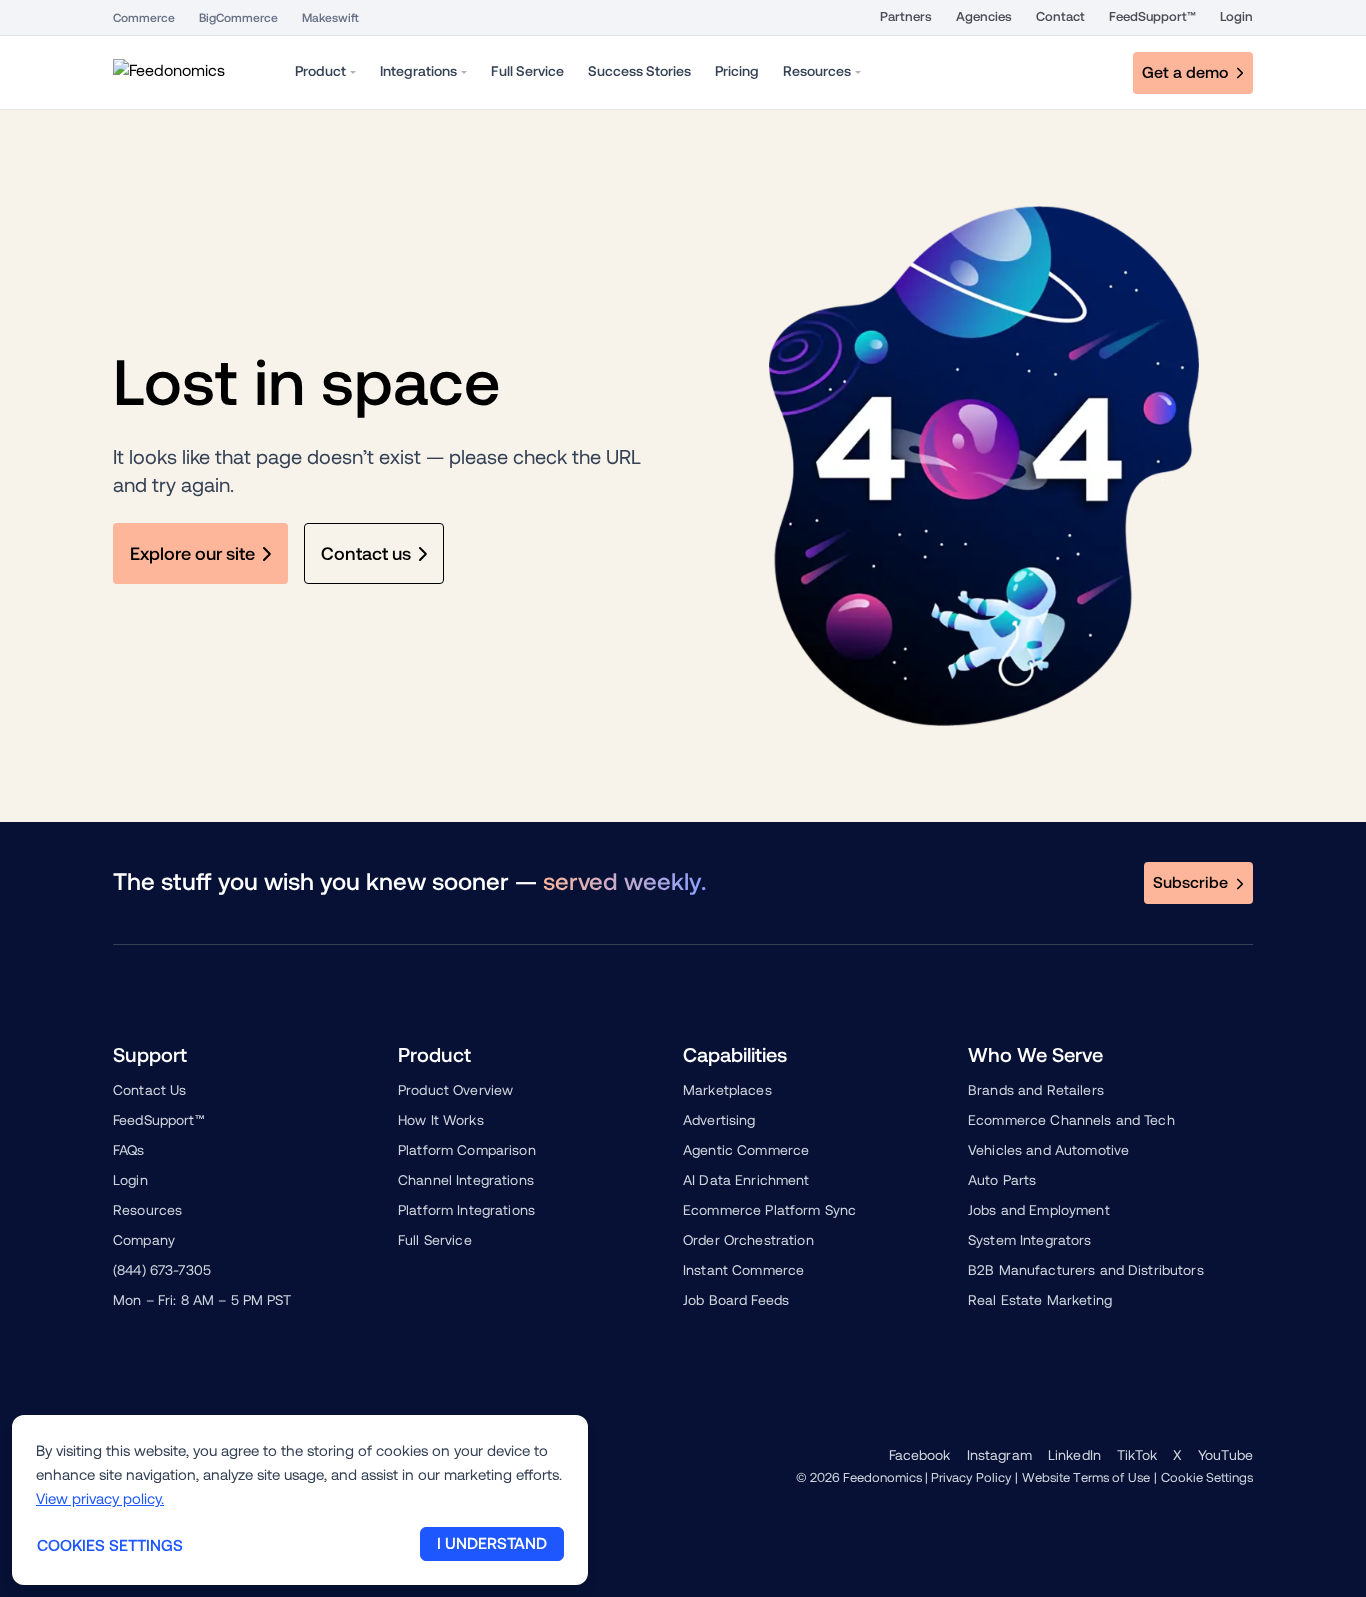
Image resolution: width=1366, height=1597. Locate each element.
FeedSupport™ (1152, 16)
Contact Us (149, 1090)
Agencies (984, 16)
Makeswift (330, 18)
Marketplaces (727, 1090)
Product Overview (455, 1090)
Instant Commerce (743, 1270)
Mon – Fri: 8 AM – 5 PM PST (202, 1300)
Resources (147, 1210)
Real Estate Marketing (1040, 1300)
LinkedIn (1074, 1455)
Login (1236, 16)
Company (144, 1240)
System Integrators (1030, 1240)
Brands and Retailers (1036, 1090)
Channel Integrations (466, 1180)
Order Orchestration (748, 1240)
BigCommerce (238, 18)
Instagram (999, 1455)
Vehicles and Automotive (1048, 1150)
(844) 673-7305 (162, 1270)
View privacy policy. (100, 1498)
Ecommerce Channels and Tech (1071, 1120)
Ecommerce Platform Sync (769, 1210)
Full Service (435, 1240)
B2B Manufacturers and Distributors (1086, 1270)
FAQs (129, 1150)
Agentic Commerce (746, 1150)
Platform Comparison (467, 1150)
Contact (1060, 16)
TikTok (1137, 1455)
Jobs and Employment (1039, 1210)
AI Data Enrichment (746, 1180)
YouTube (1225, 1455)
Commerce (144, 18)
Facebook (920, 1455)
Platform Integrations (466, 1210)
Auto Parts (1002, 1180)
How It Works (441, 1120)
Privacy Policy (971, 1477)
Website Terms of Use (1086, 1477)
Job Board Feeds (736, 1300)
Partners (906, 16)
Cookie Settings (1207, 1477)
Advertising (719, 1120)
